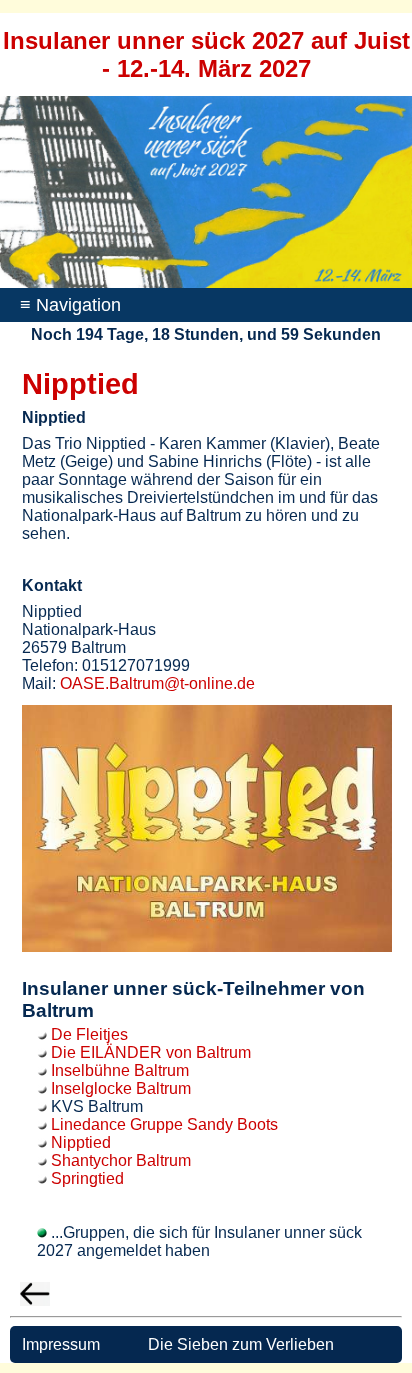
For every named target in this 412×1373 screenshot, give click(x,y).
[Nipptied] (207, 946)
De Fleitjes (89, 1034)
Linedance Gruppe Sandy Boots (164, 1124)
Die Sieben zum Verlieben (241, 1344)
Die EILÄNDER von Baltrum (151, 1052)
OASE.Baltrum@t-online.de (157, 683)
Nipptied (81, 1142)
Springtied (87, 1178)
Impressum (59, 1344)
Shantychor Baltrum (121, 1160)
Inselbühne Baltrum (120, 1070)
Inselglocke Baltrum (121, 1088)
